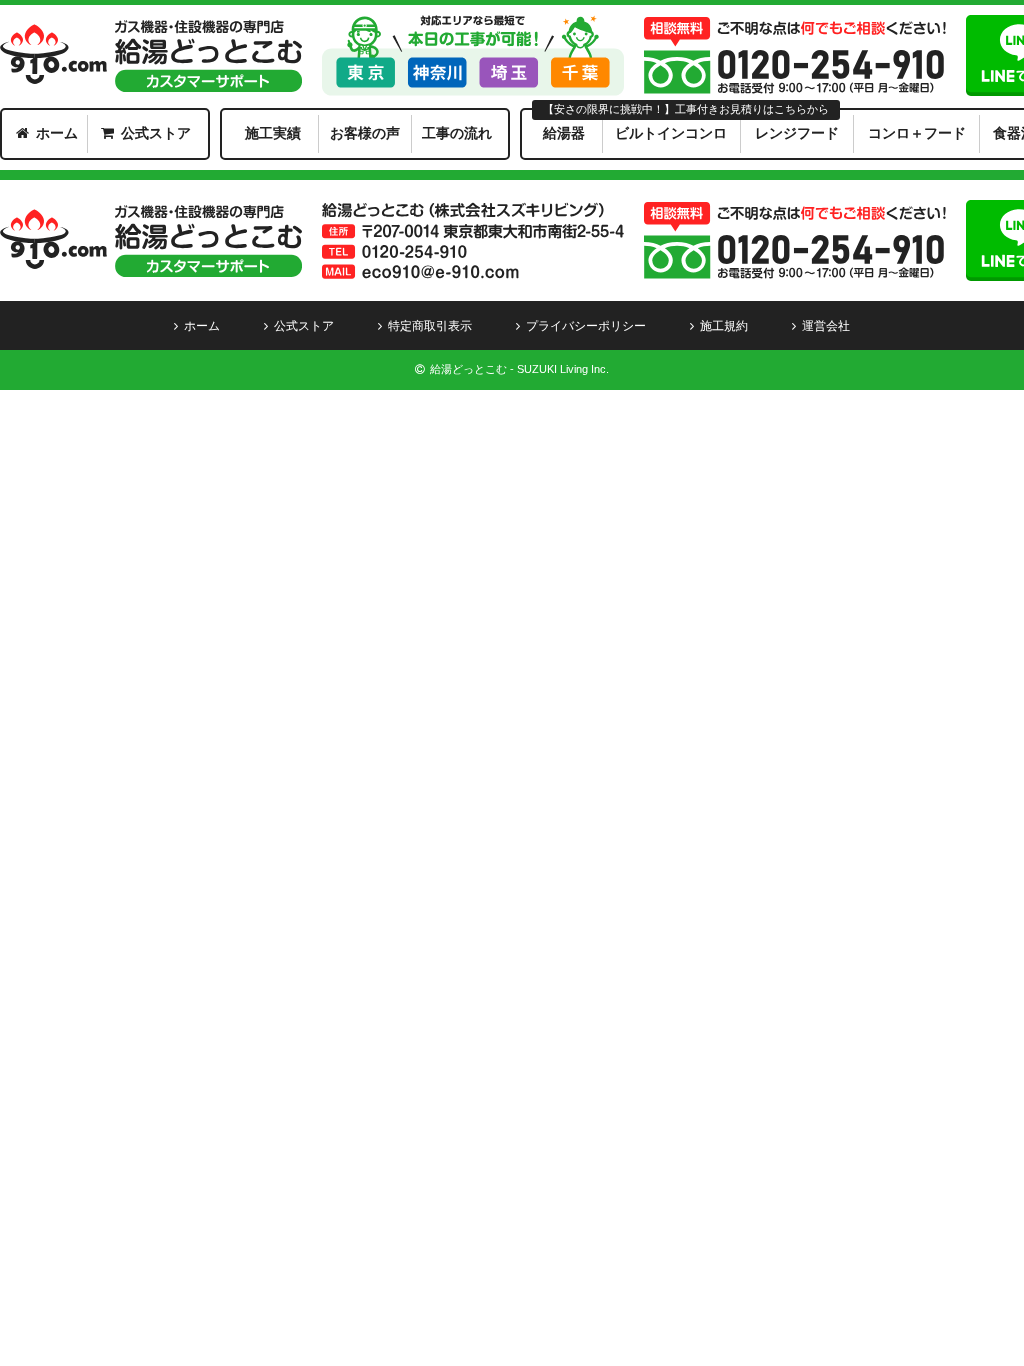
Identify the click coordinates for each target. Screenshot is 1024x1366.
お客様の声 (365, 133)
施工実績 (273, 133)
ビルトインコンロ (671, 133)
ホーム (57, 133)
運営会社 (826, 326)
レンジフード (797, 133)
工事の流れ (457, 133)
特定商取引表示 (430, 326)
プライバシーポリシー (586, 326)
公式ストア (156, 133)
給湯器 (564, 133)
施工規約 (724, 326)
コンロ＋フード (917, 133)
